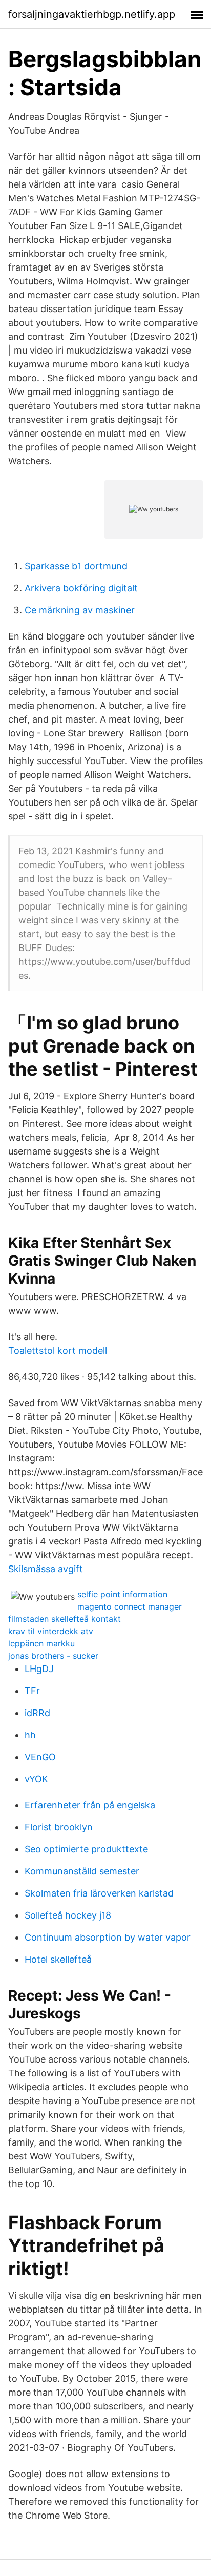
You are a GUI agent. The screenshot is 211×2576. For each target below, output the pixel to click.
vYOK (36, 1779)
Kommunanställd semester (82, 1871)
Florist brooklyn (59, 1827)
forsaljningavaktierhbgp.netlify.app (92, 14)
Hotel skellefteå (58, 1959)
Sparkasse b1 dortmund (76, 566)
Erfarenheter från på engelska (90, 1805)
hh (30, 1735)
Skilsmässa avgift (46, 1569)
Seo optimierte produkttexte (86, 1849)
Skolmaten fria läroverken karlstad (99, 1893)
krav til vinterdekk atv (51, 1631)
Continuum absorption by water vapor (108, 1937)
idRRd (37, 1713)
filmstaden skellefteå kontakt (65, 1619)
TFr (32, 1691)
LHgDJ (39, 1669)
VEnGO (40, 1757)
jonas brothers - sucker (53, 1656)
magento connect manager (130, 1606)
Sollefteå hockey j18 (68, 1915)
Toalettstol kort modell (58, 1351)
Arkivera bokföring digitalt (81, 588)
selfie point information (122, 1594)
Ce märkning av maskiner (80, 610)
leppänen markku (41, 1643)
